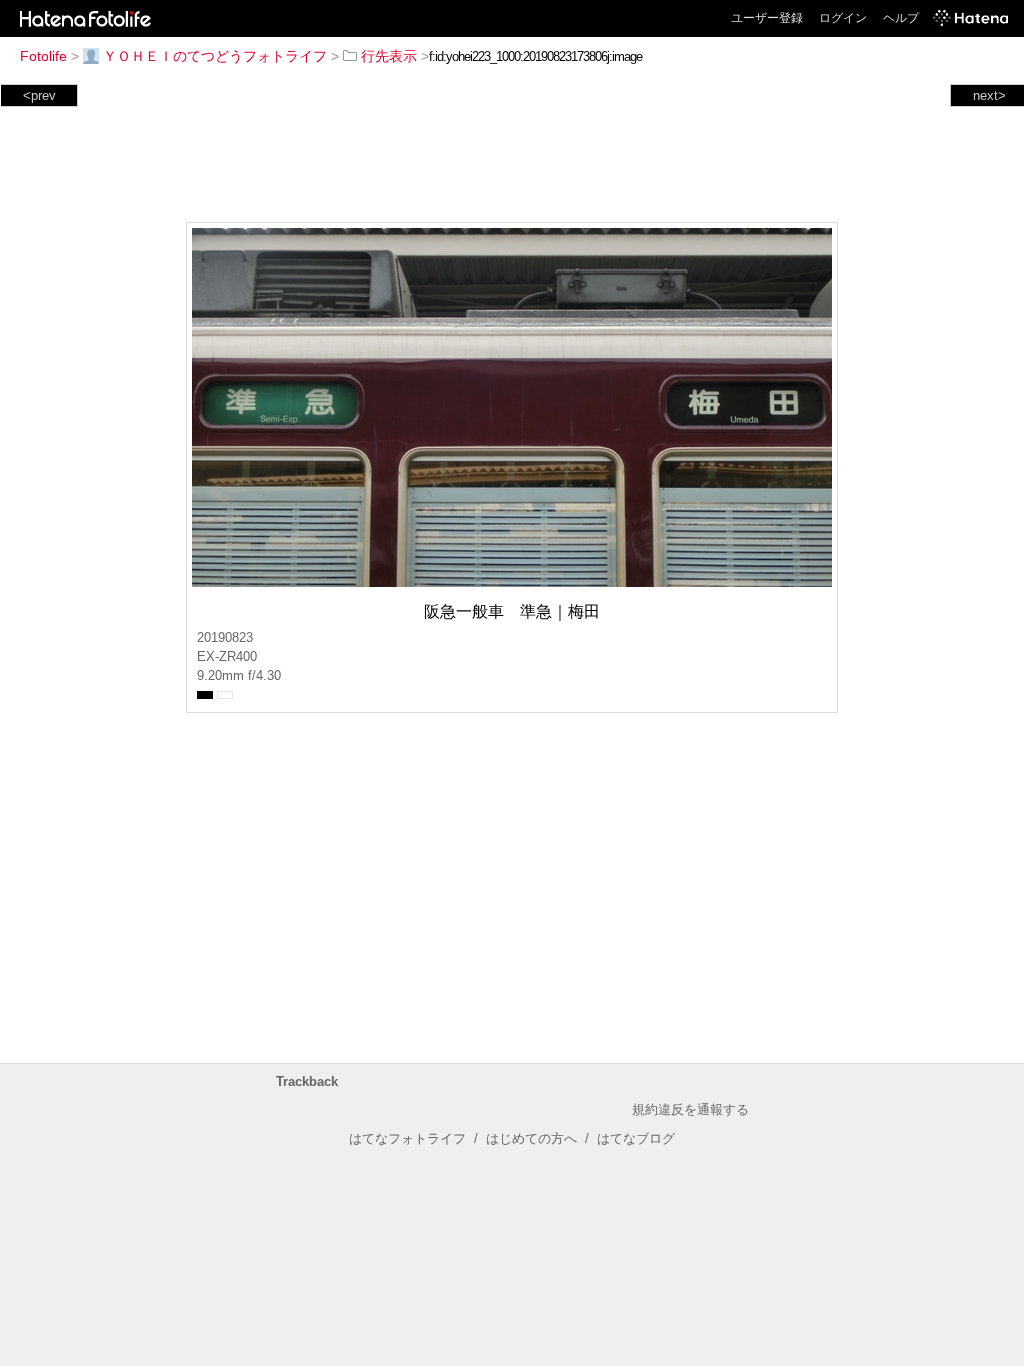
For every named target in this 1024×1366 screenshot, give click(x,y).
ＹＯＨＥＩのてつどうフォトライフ (215, 56)
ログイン (843, 18)
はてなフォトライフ (407, 1138)
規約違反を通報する (690, 1109)
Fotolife (43, 56)
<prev (39, 95)
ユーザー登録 (767, 18)
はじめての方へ (531, 1138)
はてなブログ (636, 1138)
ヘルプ (901, 18)
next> (989, 95)
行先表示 (389, 56)
